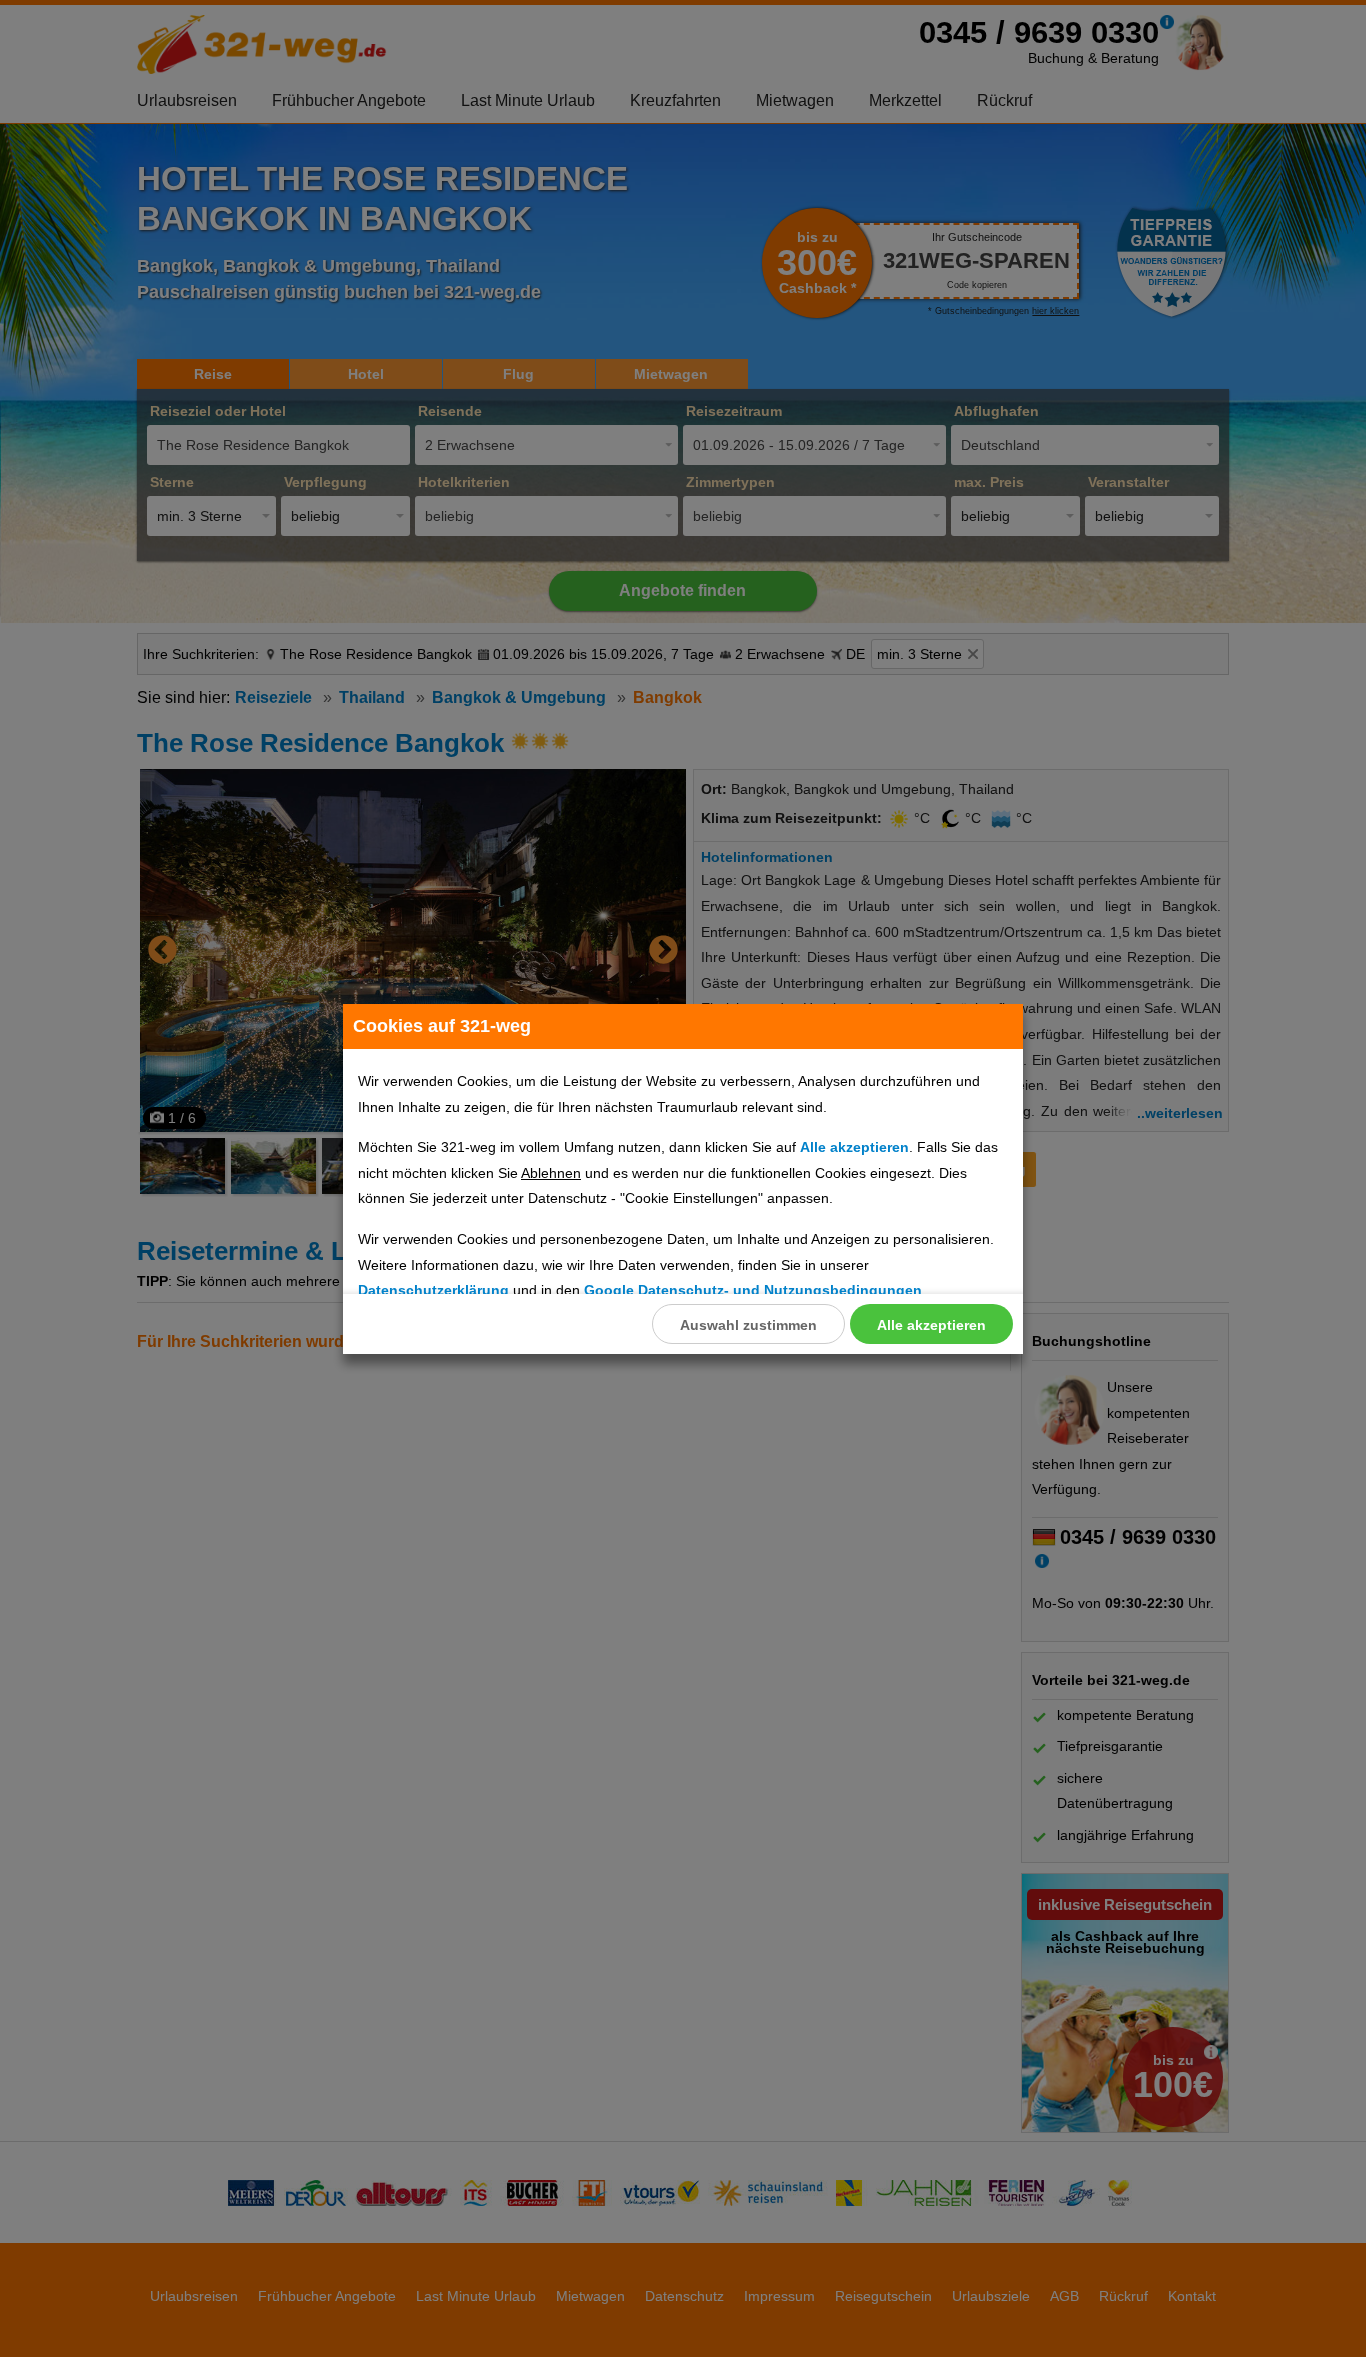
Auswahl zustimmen (748, 1325)
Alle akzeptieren (931, 1325)
